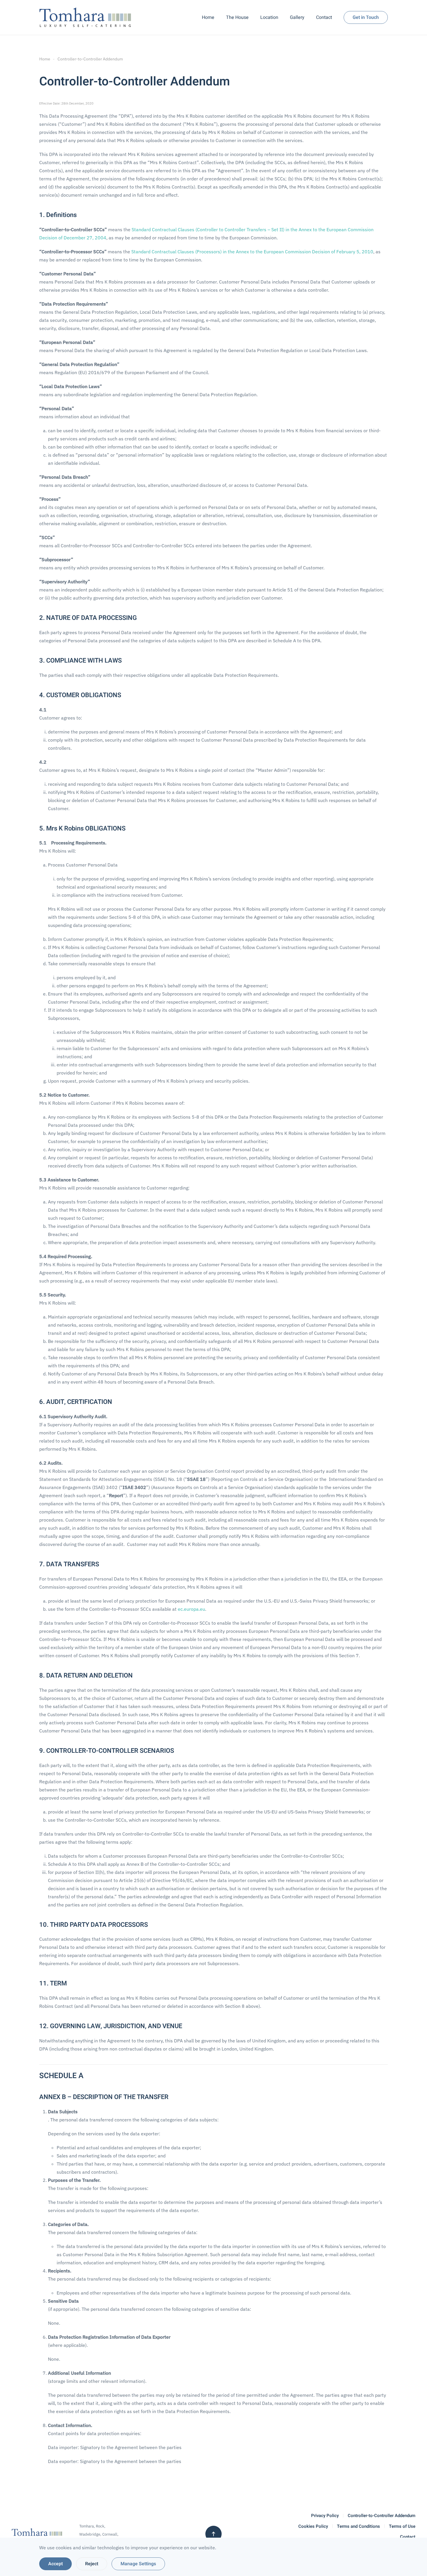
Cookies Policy (313, 2526)
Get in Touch (366, 17)
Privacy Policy (325, 2516)
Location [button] (269, 17)
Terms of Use (402, 2526)
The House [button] (237, 17)
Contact (324, 17)
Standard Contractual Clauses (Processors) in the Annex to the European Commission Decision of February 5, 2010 (252, 252)
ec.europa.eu (191, 1609)
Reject (92, 2564)
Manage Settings (138, 2564)
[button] (214, 2534)
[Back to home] (87, 17)
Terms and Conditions (358, 2526)
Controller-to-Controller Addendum (382, 2516)
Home (208, 17)
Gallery (297, 17)
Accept (55, 2564)
